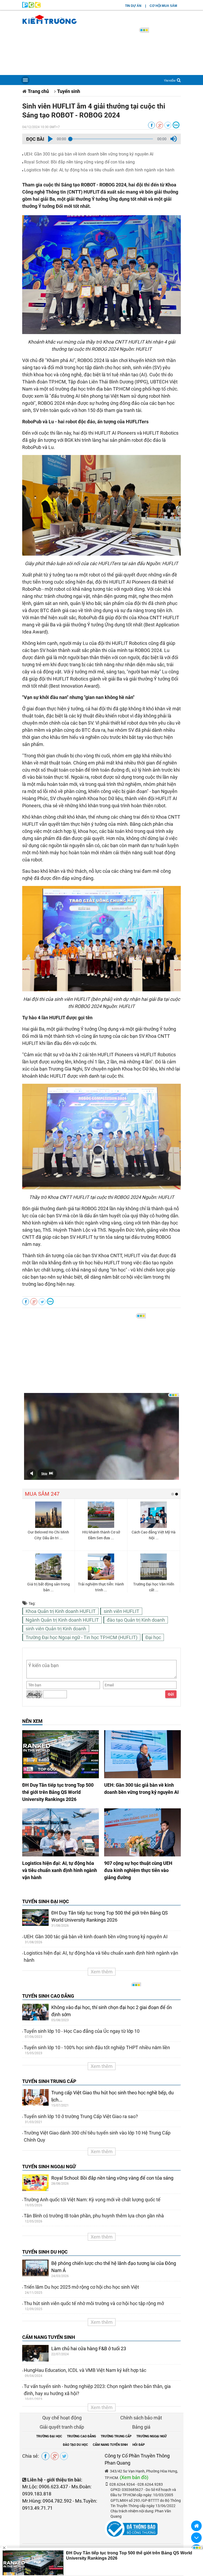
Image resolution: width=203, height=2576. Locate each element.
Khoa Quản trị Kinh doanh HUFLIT (61, 1611)
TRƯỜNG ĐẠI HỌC (49, 2436)
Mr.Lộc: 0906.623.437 (45, 2487)
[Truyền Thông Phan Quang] (31, 6)
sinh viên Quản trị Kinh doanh (56, 1629)
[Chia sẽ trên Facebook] (151, 125)
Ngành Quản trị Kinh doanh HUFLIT (62, 1620)
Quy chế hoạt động (62, 2418)
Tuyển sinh (69, 91)
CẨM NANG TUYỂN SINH (49, 2337)
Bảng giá (141, 2427)
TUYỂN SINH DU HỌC (45, 2252)
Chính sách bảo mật (141, 2418)
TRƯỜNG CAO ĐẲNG (81, 2436)
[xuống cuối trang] (196, 2538)
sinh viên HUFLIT (121, 1611)
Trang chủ (38, 91)
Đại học (153, 1637)
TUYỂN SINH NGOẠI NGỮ (49, 2167)
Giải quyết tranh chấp (62, 2427)
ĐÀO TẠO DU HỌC (75, 2445)
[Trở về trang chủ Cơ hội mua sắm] (196, 2526)
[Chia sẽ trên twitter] (168, 125)
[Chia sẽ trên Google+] (160, 125)
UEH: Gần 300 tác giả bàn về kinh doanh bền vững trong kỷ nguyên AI (89, 154)
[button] (50, 139)
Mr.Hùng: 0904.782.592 (47, 2501)
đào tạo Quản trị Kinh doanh (136, 1620)
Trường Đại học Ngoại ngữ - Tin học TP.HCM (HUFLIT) (82, 1637)
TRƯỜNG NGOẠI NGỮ (152, 2436)
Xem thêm (102, 1972)
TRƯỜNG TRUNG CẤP (116, 2436)
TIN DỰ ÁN (133, 6)
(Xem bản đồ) (134, 2477)
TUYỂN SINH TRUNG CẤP (49, 2081)
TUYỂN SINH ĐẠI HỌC (46, 1901)
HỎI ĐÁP (139, 2445)
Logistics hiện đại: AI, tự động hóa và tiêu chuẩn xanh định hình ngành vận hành (99, 170)
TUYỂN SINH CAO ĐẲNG (48, 1996)
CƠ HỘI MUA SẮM (163, 6)
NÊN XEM (32, 1721)
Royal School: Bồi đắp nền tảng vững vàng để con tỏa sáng (79, 162)
